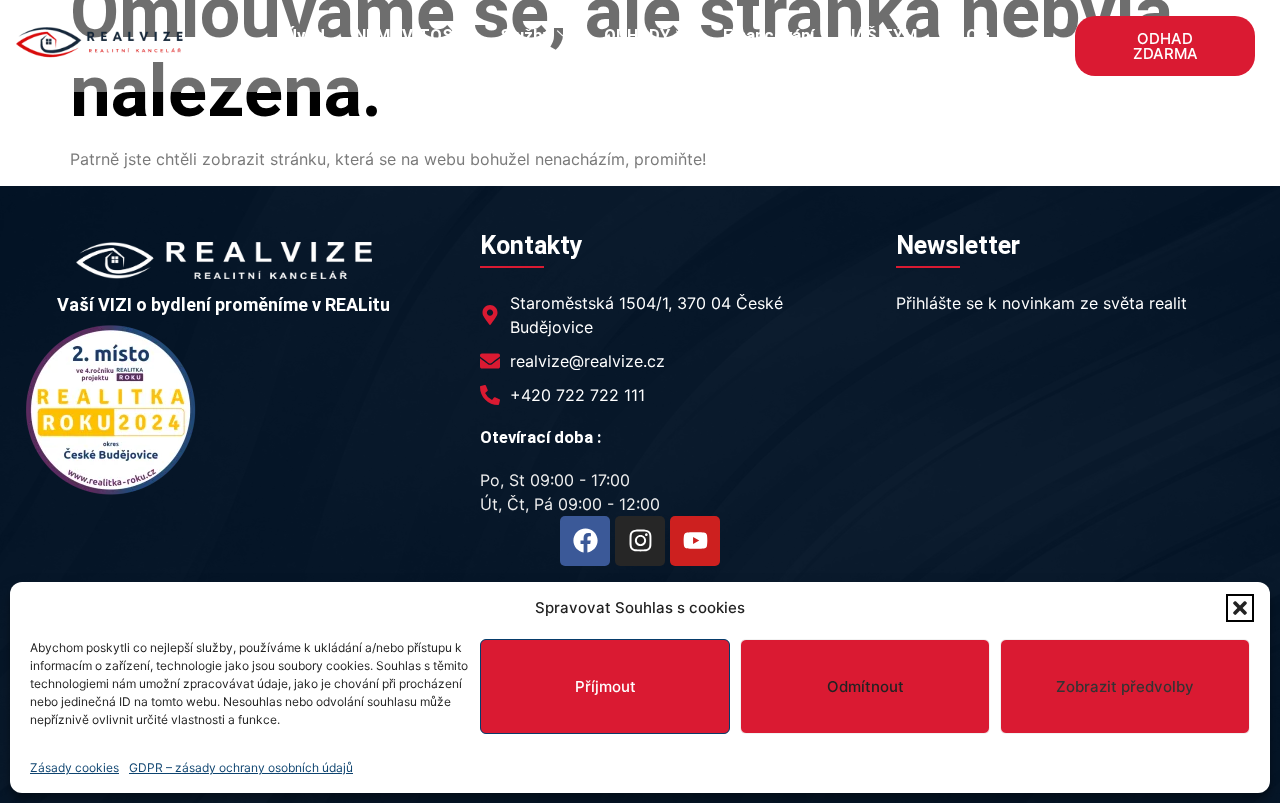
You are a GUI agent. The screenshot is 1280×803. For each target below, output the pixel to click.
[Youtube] (695, 541)
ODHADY (637, 35)
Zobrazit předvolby (1125, 686)
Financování (768, 35)
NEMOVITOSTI (412, 35)
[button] (1240, 608)
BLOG (968, 35)
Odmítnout (865, 686)
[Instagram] (640, 541)
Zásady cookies (74, 767)
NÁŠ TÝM (880, 35)
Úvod (305, 35)
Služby (525, 35)
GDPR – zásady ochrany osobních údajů (241, 767)
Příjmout (605, 686)
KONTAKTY (638, 57)
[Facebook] (585, 541)
